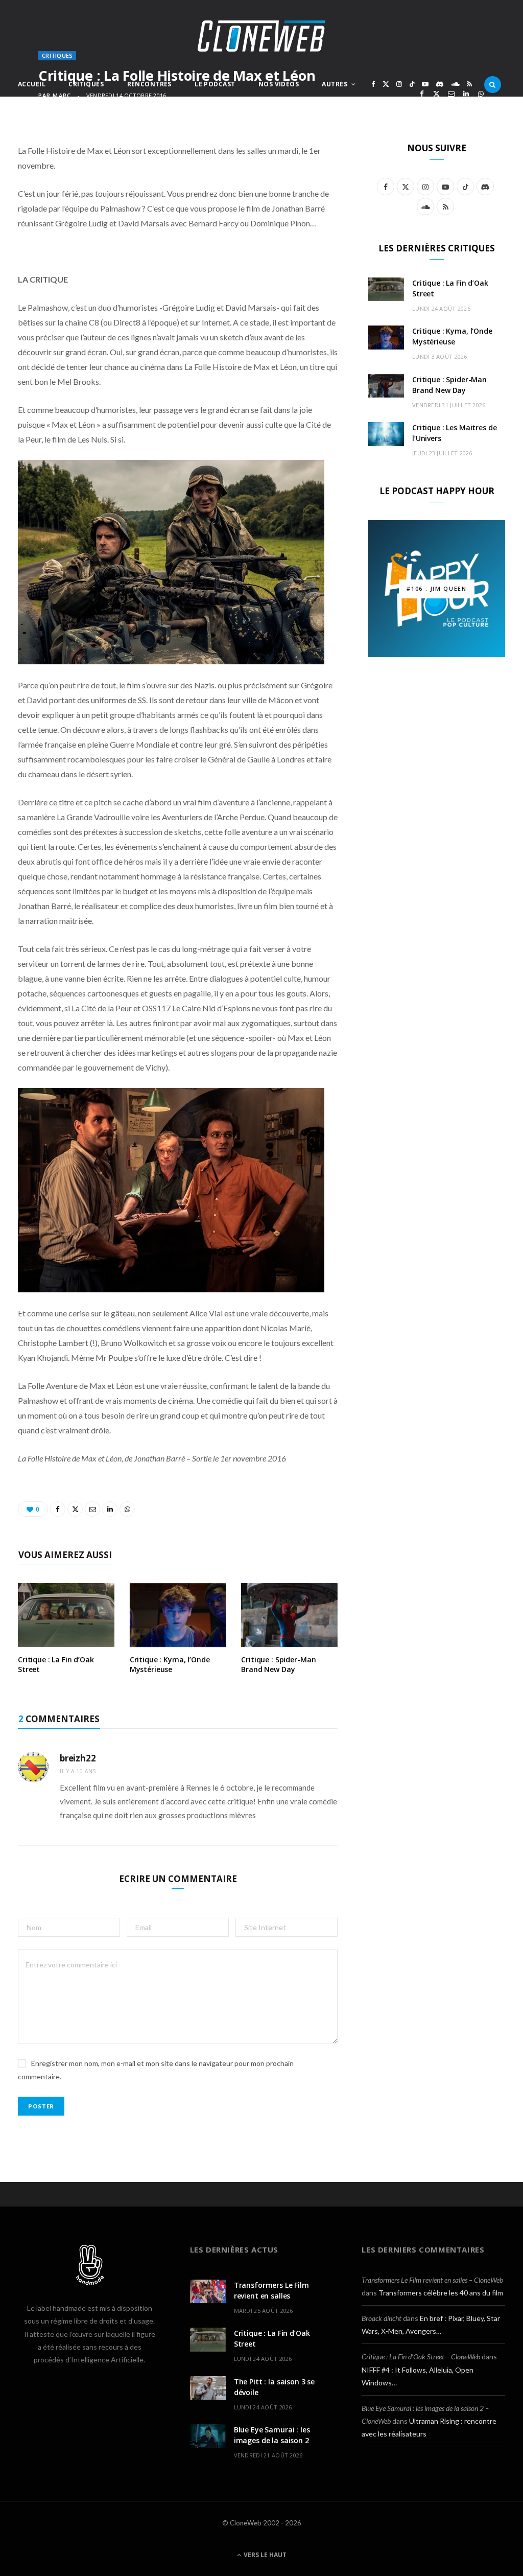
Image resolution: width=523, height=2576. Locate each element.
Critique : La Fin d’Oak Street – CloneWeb (421, 2357)
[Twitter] (436, 94)
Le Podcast (215, 84)
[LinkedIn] (466, 94)
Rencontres (149, 84)
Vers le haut (264, 2555)
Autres (335, 84)
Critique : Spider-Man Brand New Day (278, 1664)
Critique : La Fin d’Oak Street (56, 1664)
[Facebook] (422, 94)
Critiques (86, 84)
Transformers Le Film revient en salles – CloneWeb (432, 2280)
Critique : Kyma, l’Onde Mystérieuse (170, 1664)
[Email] (451, 94)
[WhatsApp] (481, 94)
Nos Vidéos (279, 84)
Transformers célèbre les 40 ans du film (441, 2293)
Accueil (32, 84)
